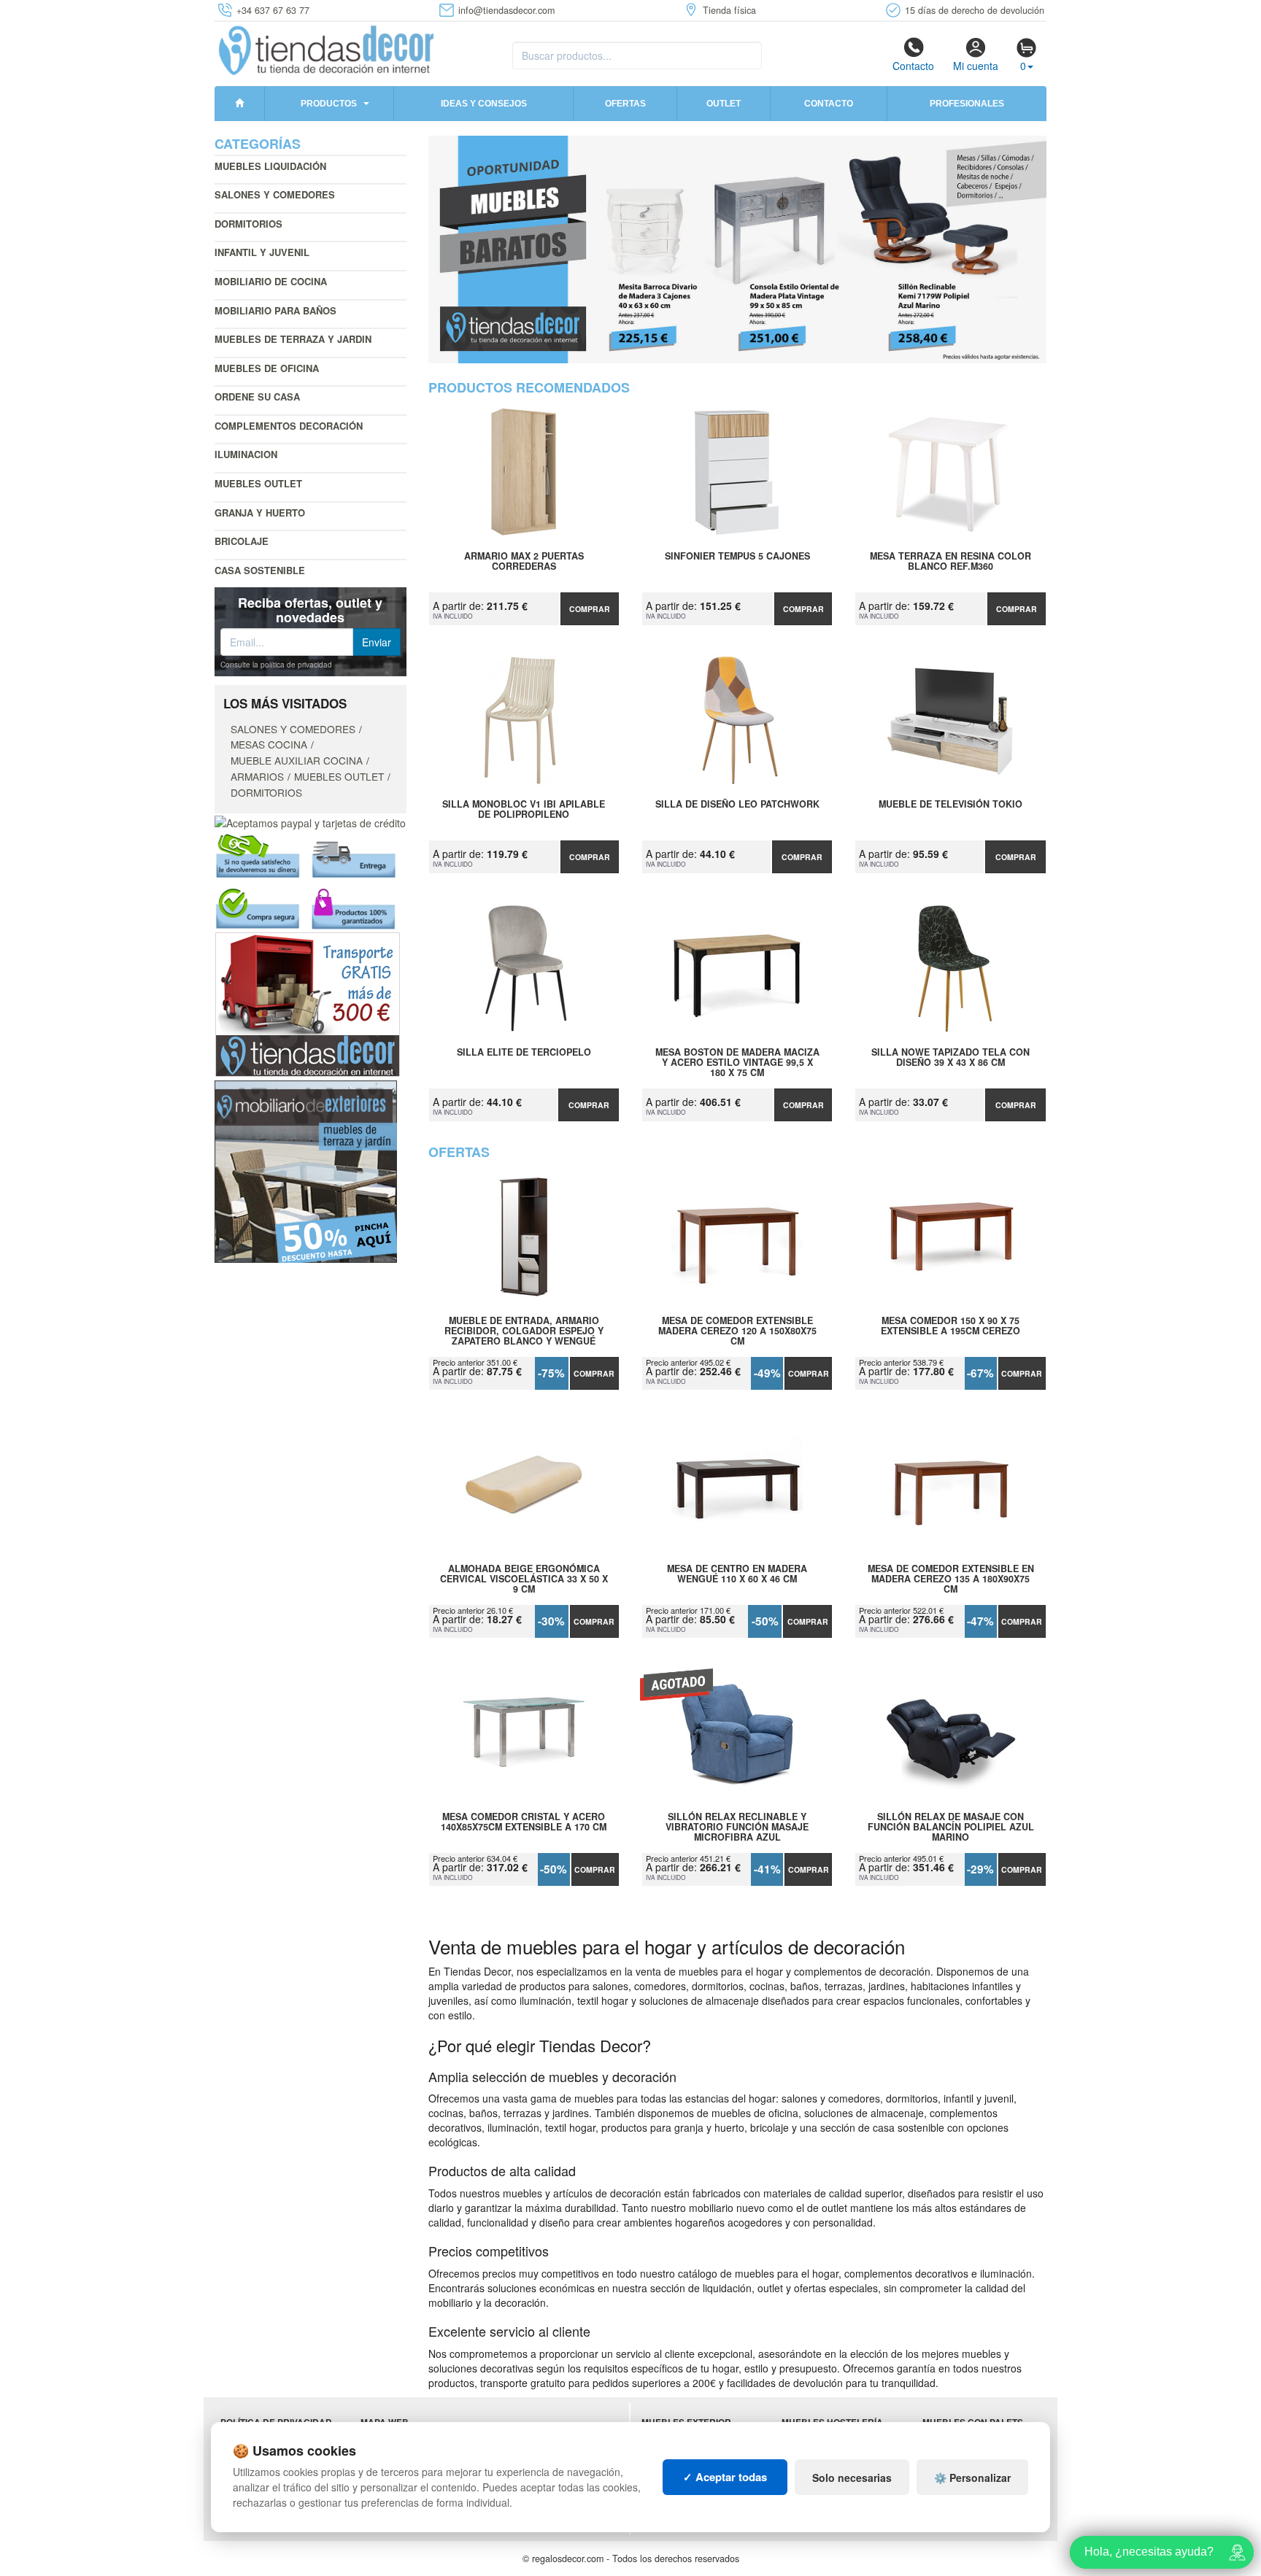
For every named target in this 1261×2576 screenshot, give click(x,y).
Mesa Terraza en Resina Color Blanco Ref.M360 (950, 562)
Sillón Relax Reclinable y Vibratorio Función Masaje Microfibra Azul (737, 1827)
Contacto (913, 66)
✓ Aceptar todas (725, 2477)
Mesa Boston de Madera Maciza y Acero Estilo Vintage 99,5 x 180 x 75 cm (737, 1062)
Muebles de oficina (267, 368)
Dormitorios (248, 224)
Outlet (724, 104)
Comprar (590, 609)
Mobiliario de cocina (271, 281)
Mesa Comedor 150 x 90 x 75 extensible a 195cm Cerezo (950, 1326)
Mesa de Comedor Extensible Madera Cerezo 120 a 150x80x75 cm (737, 1331)
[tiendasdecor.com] (327, 49)
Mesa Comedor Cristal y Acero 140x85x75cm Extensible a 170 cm (524, 1822)
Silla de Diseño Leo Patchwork (737, 805)
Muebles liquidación (270, 166)
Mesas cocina (269, 744)
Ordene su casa (257, 397)
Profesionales (967, 104)
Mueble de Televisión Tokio (950, 805)
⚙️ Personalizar (972, 2478)
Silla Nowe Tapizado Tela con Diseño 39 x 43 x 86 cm (950, 1058)
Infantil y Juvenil (262, 252)
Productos (329, 104)
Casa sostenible (260, 570)
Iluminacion (246, 454)
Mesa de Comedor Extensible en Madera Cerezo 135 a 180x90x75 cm (951, 1579)
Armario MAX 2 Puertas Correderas (524, 562)
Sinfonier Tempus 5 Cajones (737, 557)
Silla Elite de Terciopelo (524, 1053)
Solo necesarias (852, 2478)
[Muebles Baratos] (738, 250)
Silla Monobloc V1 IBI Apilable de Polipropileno (524, 810)
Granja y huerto (260, 513)
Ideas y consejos (484, 104)
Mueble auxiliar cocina (297, 760)
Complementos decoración (289, 426)
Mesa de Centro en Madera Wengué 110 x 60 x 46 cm (737, 1574)
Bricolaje (242, 541)
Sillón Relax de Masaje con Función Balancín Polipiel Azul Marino (951, 1827)
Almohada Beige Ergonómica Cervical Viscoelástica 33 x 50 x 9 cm (524, 1579)
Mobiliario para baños (275, 310)
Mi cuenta (976, 66)
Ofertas (625, 104)
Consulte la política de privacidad (276, 665)
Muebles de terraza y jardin (293, 339)
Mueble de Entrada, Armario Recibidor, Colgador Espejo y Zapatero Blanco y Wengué (524, 1331)
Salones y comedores (275, 194)
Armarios (257, 776)
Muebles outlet (258, 483)
